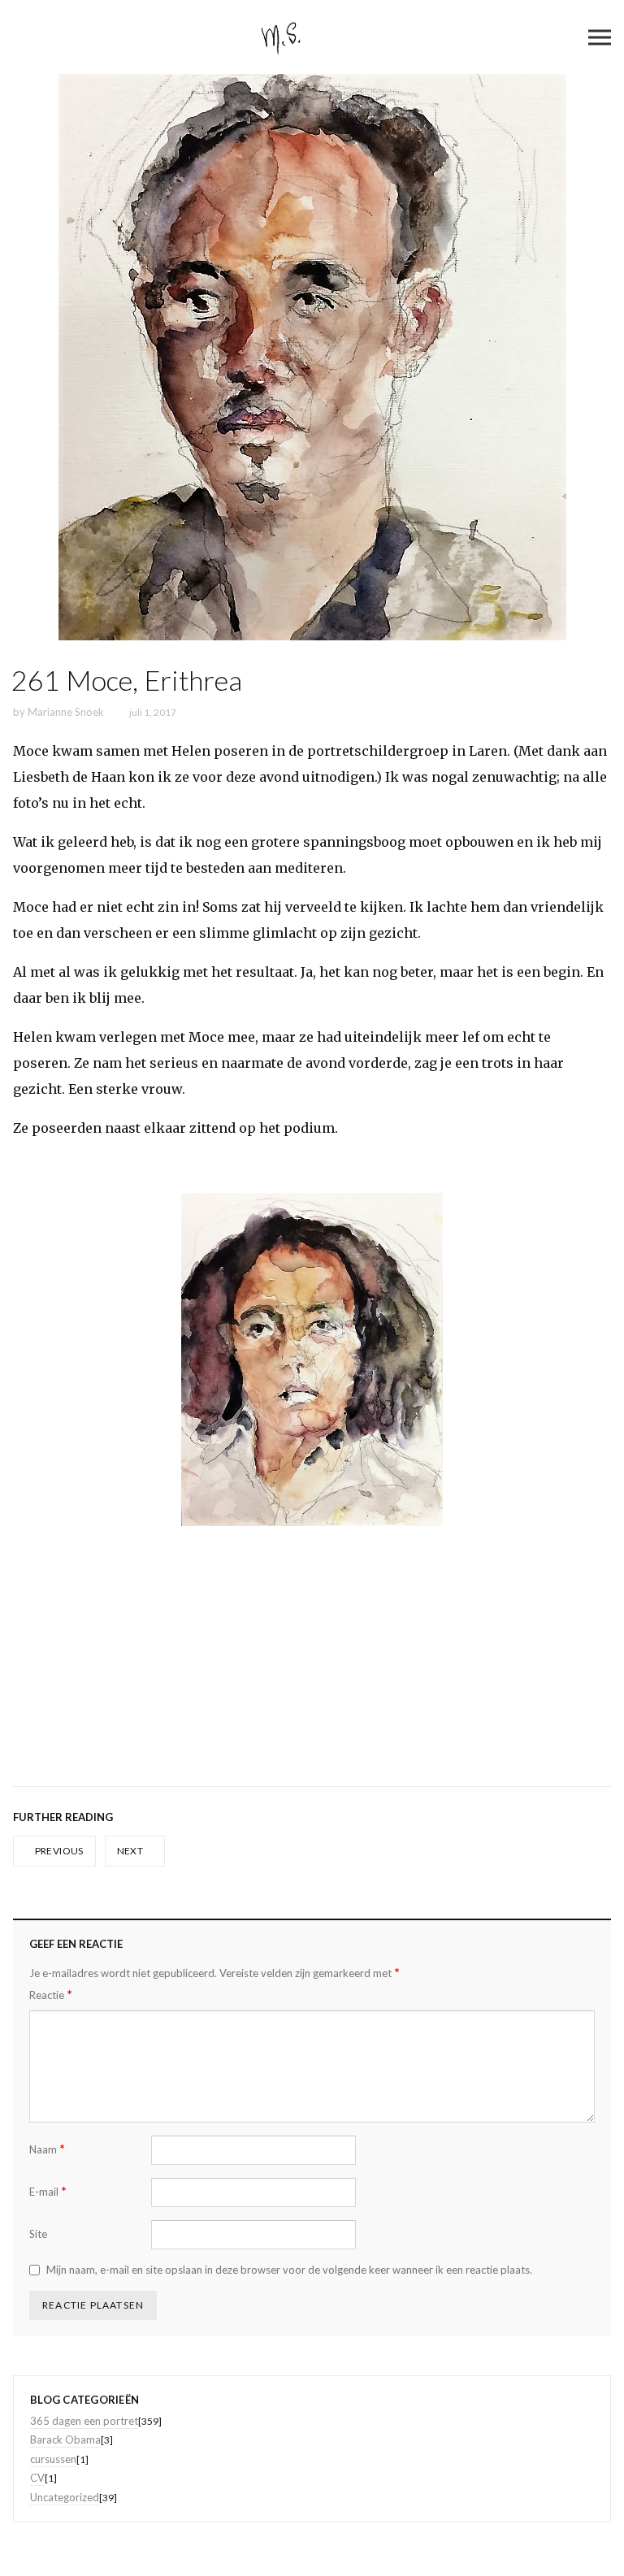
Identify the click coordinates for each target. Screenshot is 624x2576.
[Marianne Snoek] (312, 37)
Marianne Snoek (66, 712)
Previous (58, 1851)
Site (38, 2234)
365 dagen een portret (84, 2421)
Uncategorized (65, 2497)
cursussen (53, 2459)
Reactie (51, 1995)
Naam (47, 2149)
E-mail (48, 2191)
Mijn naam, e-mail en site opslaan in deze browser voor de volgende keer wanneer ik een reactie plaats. (289, 2270)
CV (37, 2478)
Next (131, 1851)
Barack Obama (65, 2439)
